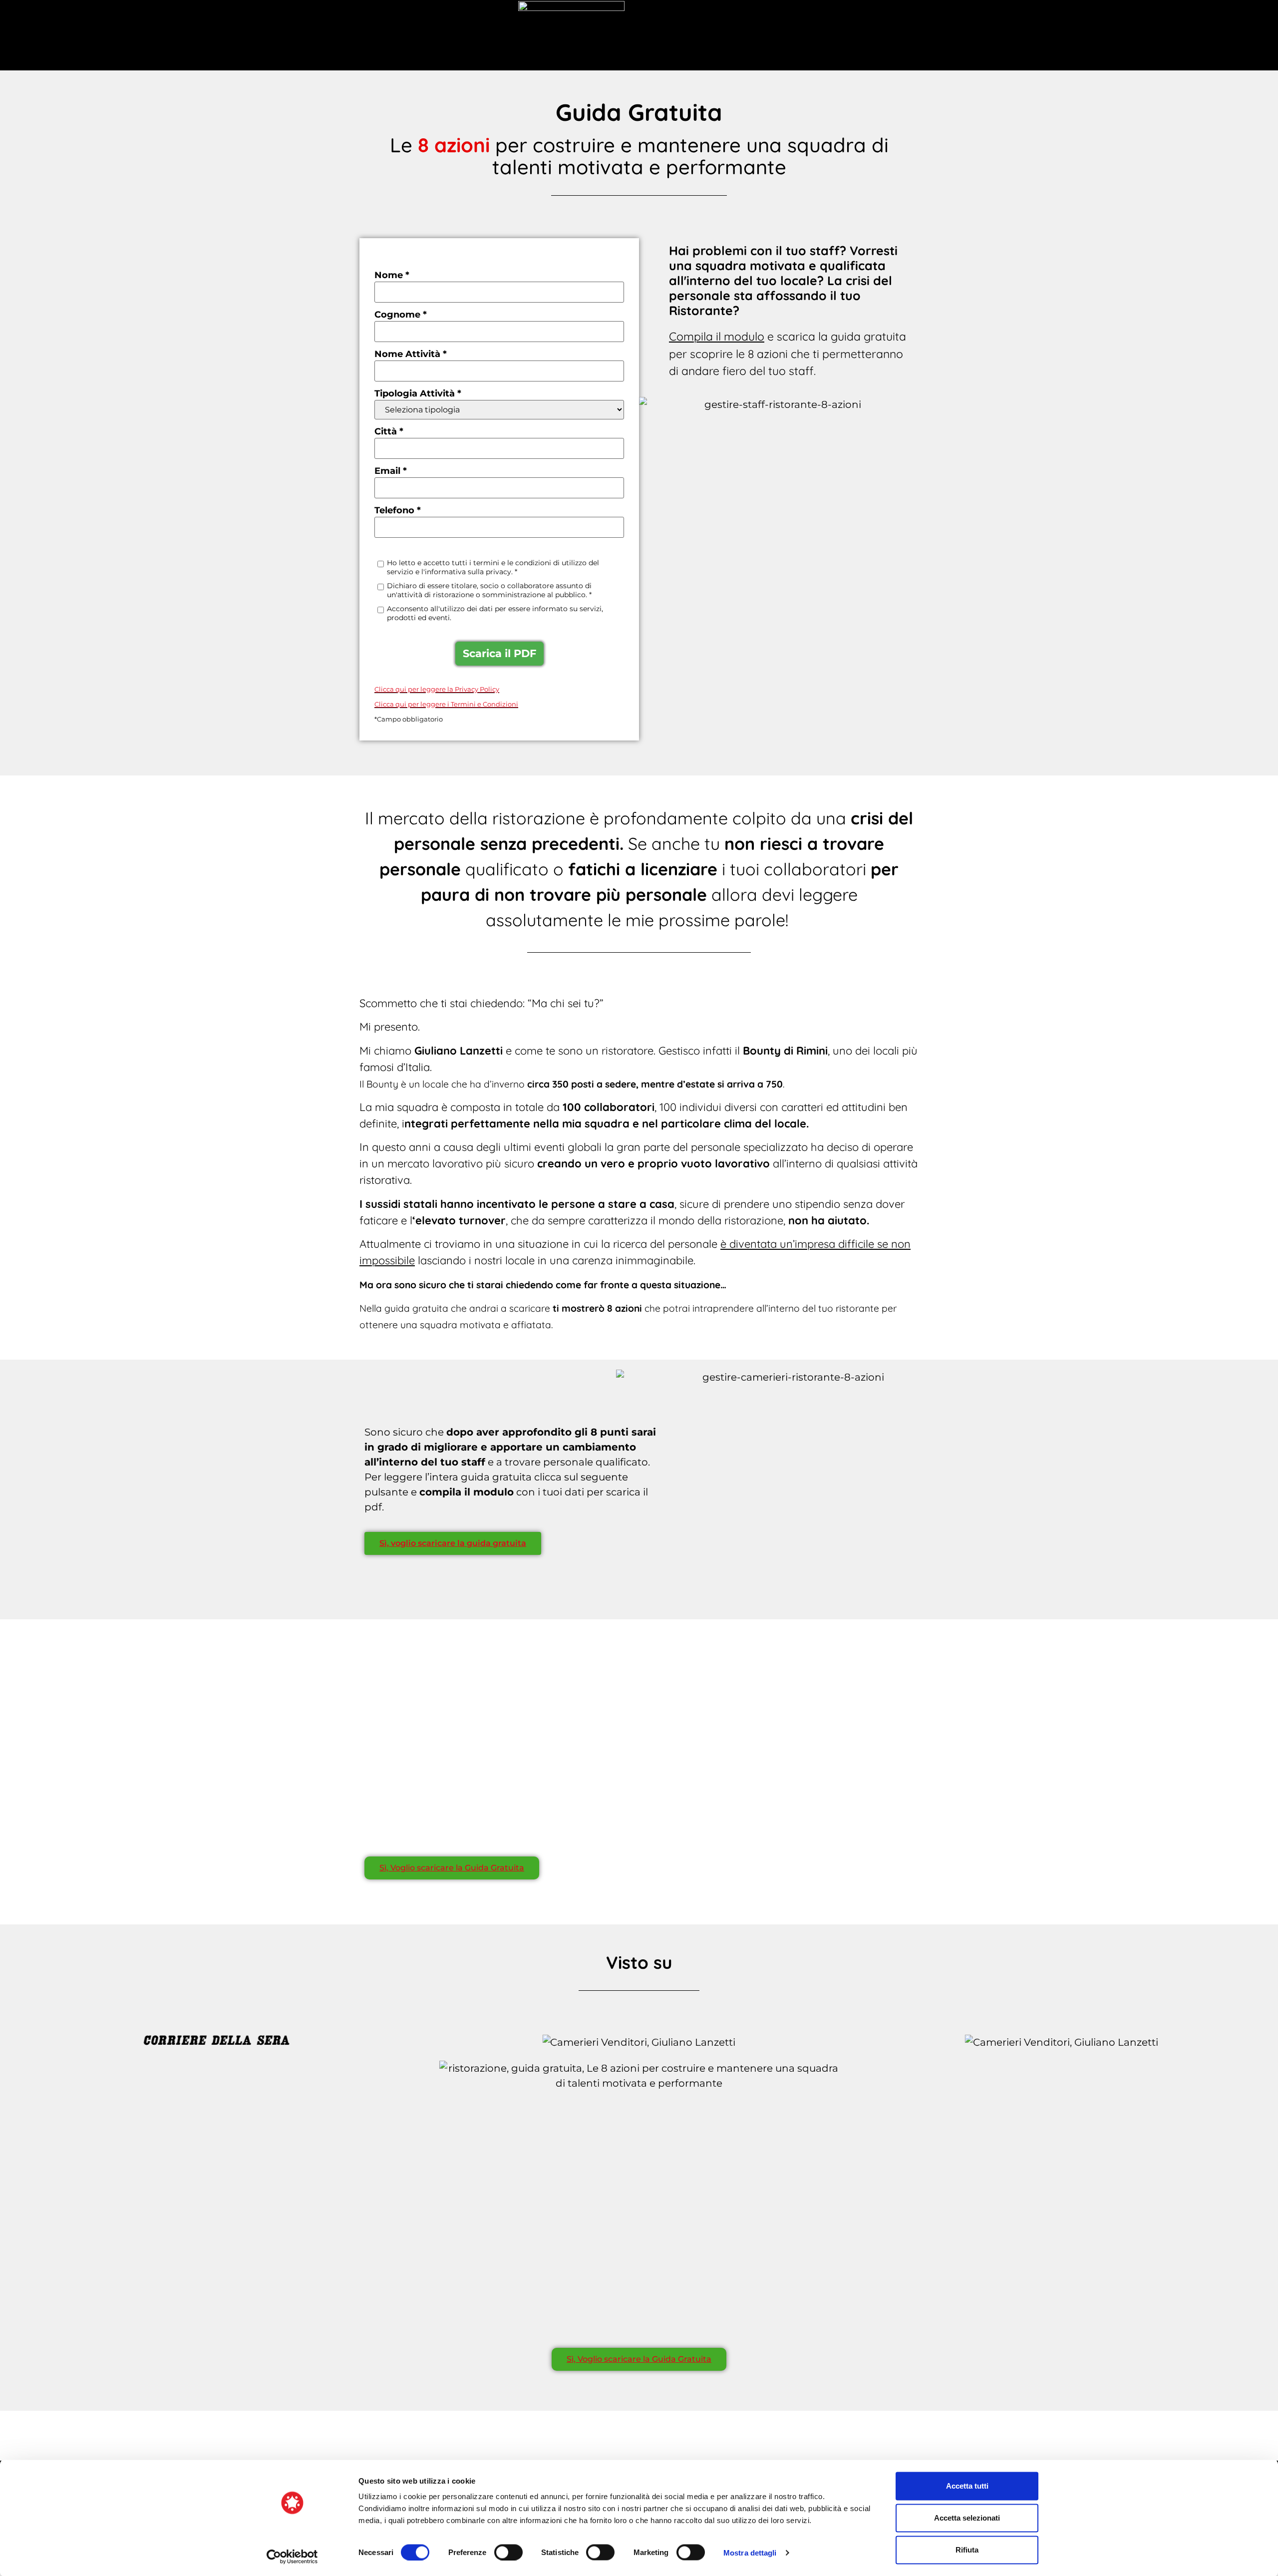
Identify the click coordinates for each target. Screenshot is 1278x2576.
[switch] (508, 2552)
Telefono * (398, 510)
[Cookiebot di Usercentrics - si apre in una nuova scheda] (292, 2557)
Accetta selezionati (967, 2518)
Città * (389, 431)
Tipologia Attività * (418, 393)
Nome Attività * (411, 354)
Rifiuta (967, 2550)
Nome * (392, 275)
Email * (391, 471)
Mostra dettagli (750, 2552)
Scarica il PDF (499, 653)
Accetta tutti (967, 2486)
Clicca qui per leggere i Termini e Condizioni (446, 704)
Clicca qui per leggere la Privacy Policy (437, 689)
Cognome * (401, 315)
